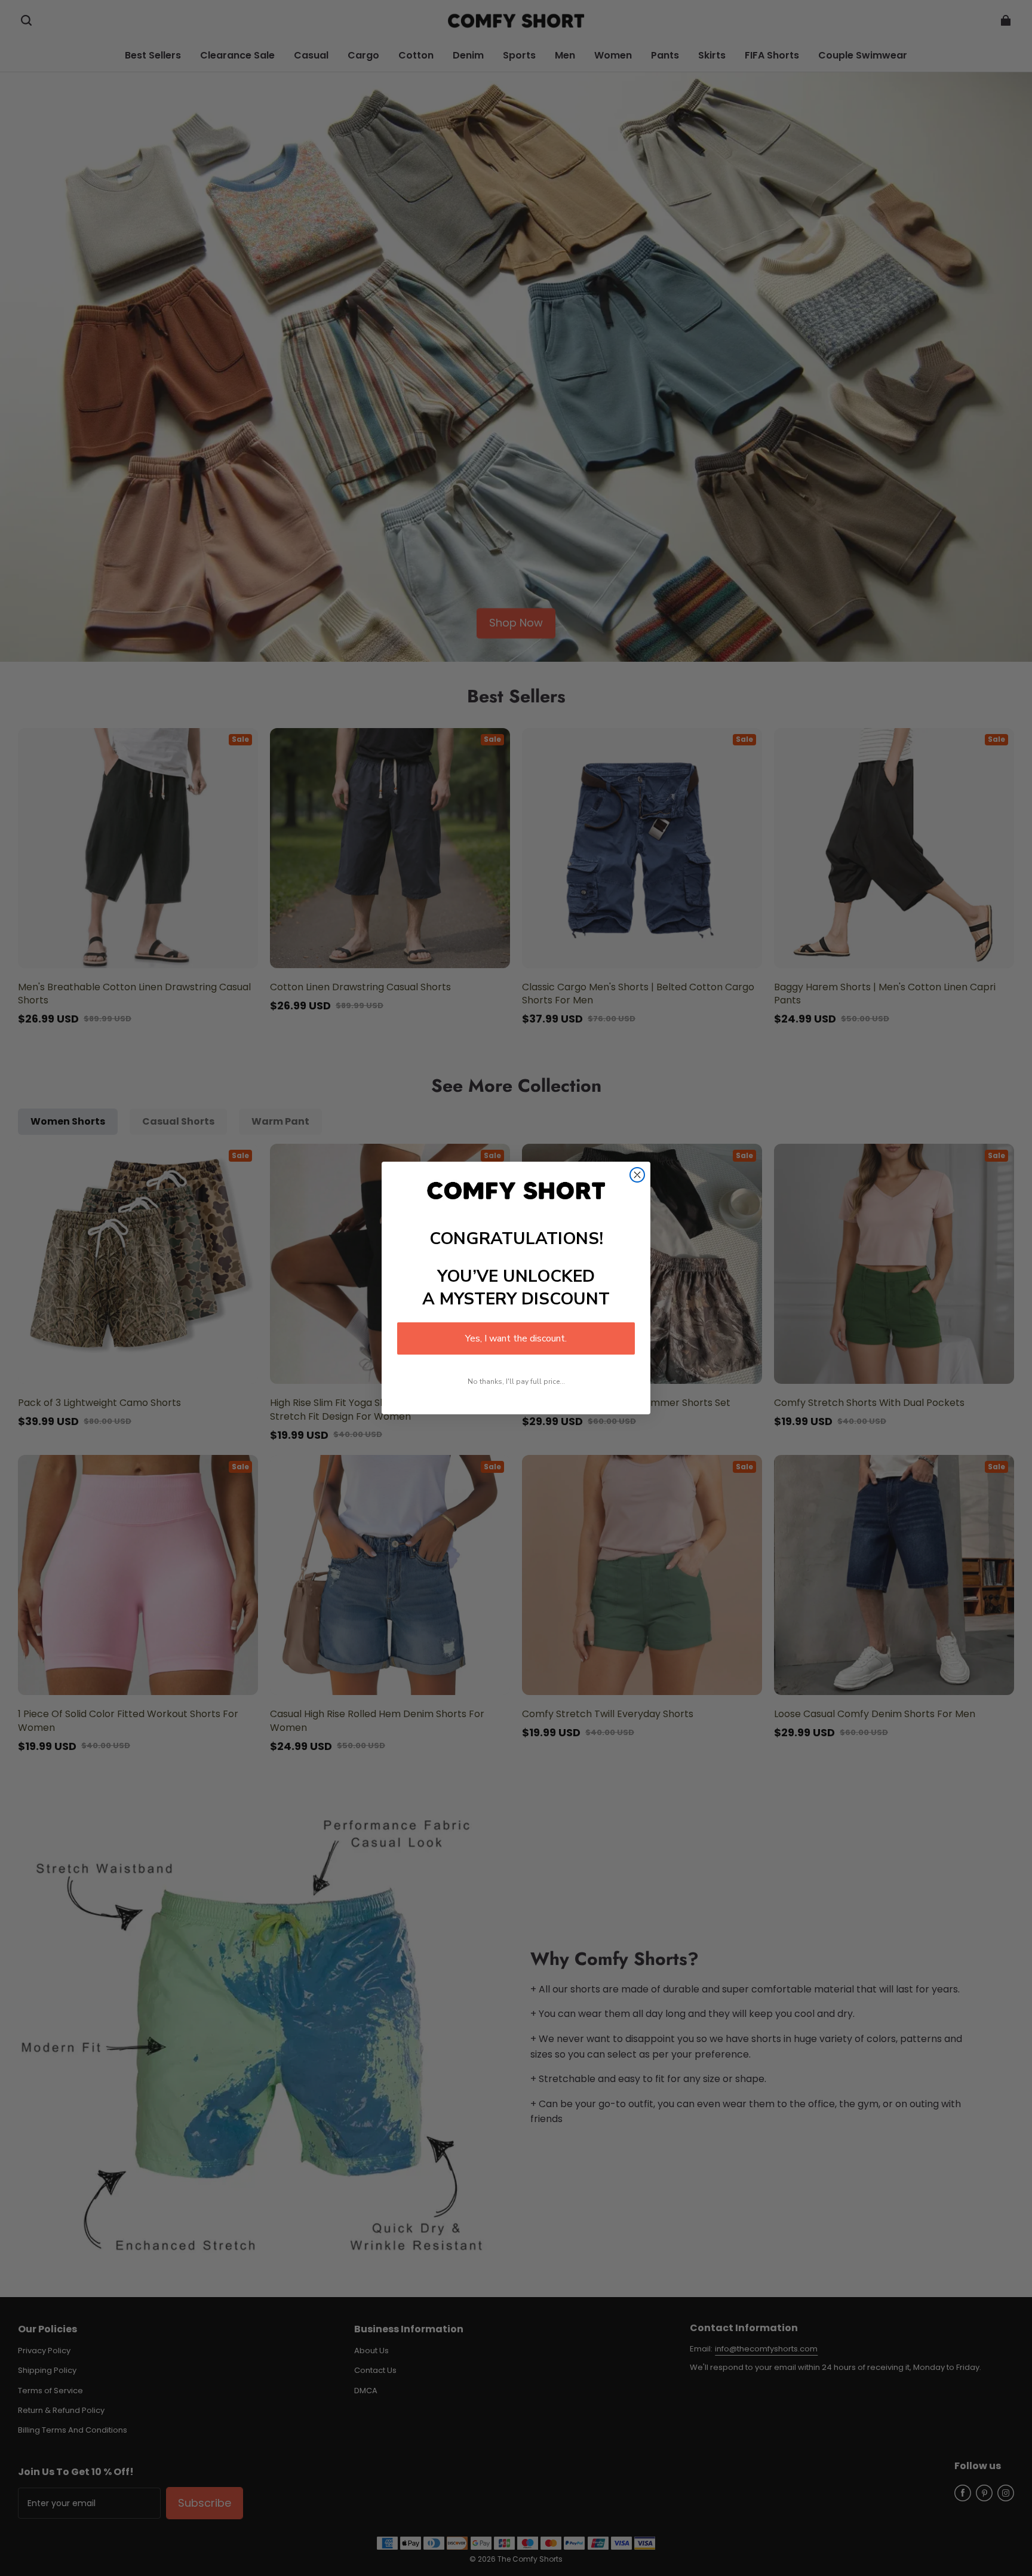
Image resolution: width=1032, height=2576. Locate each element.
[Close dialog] (637, 1175)
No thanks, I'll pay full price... (516, 1381)
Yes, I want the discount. (516, 1338)
